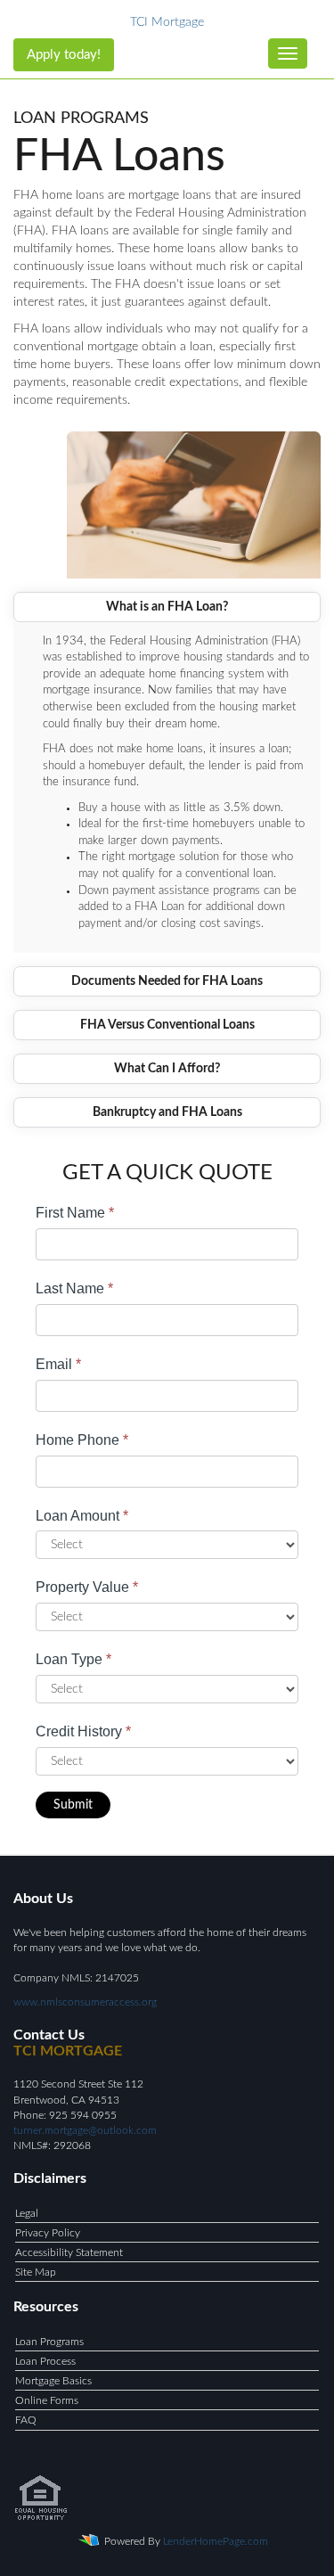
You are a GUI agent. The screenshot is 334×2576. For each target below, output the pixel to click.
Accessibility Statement (69, 2252)
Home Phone (82, 1440)
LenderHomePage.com (216, 2540)
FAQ (26, 2420)
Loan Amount (82, 1516)
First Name (75, 1213)
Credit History (83, 1731)
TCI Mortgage (167, 22)
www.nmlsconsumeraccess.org (85, 2002)
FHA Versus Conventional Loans (167, 1025)
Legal (27, 2213)
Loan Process (45, 2361)
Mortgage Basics (53, 2381)
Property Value (87, 1587)
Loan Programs (49, 2342)
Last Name (74, 1288)
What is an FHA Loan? (167, 607)
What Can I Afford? (167, 1069)
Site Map (36, 2272)
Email (58, 1364)
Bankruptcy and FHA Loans (167, 1112)
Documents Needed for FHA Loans (167, 981)
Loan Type (73, 1659)
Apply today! (64, 55)
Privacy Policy (48, 2233)
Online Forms (47, 2400)
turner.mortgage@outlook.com (85, 2130)
